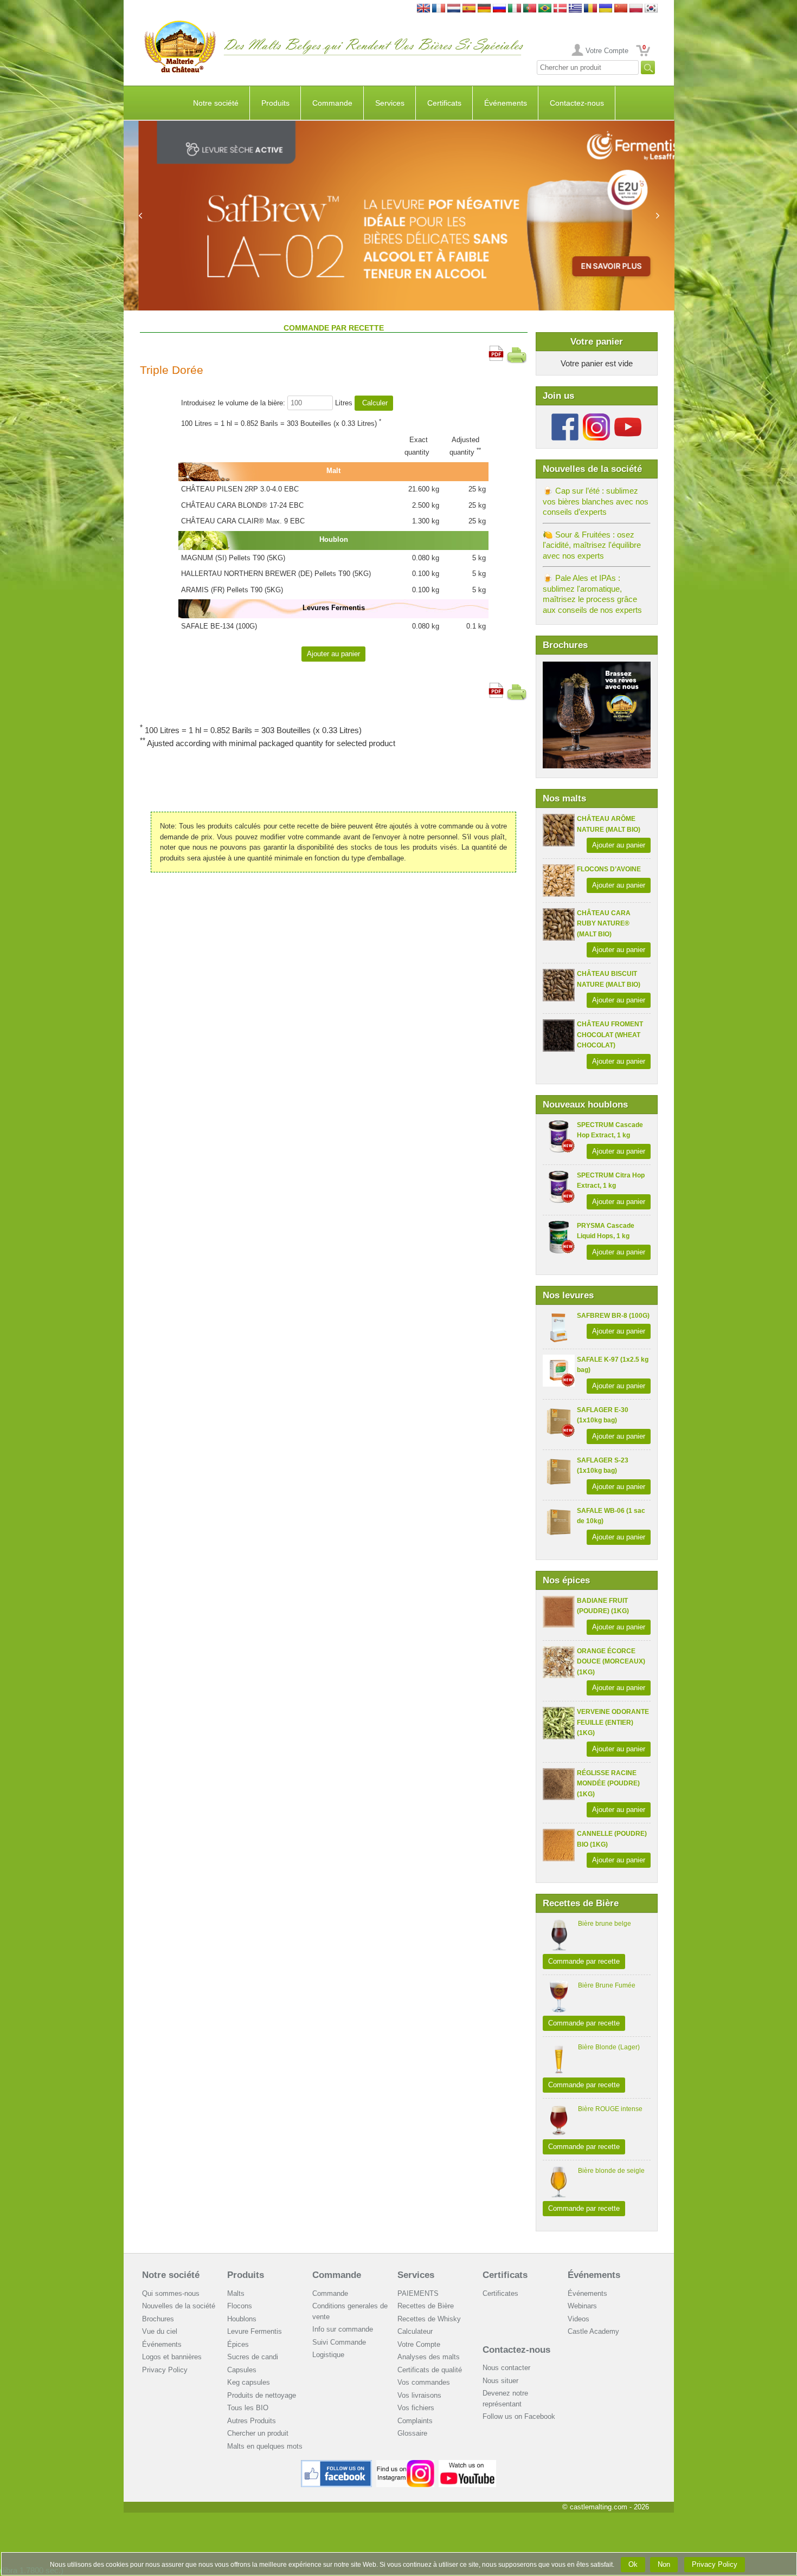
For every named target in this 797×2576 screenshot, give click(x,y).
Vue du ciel (160, 2331)
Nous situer (500, 2381)
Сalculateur (415, 2331)
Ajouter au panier (619, 845)
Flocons (240, 2306)
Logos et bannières (172, 2357)
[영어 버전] (651, 9)
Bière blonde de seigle (611, 2171)
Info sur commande (343, 2329)
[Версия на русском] (499, 9)
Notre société (216, 103)
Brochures (158, 2319)
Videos (579, 2319)
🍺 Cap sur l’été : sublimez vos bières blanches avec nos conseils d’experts (596, 501)
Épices (238, 2344)
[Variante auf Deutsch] (484, 9)
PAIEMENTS (418, 2293)
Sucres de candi (253, 2357)
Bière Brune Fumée (607, 1985)
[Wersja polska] (636, 9)
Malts (236, 2293)
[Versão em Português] (530, 9)
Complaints (415, 2421)
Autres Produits (252, 2421)
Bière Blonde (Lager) (609, 2047)
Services (390, 103)
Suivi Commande (339, 2342)
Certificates (500, 2293)
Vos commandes (424, 2382)
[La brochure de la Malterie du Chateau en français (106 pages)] (597, 667)
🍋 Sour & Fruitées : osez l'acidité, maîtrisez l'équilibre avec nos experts (592, 545)
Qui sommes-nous (171, 2293)
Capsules (242, 2370)
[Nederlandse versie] (454, 9)
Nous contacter (506, 2368)
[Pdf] (496, 351)
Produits (275, 103)
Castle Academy (593, 2331)
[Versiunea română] (590, 9)
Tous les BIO (248, 2408)
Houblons (242, 2319)
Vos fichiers (416, 2408)
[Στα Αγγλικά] (575, 9)
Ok (633, 2564)
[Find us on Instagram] (405, 2464)
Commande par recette (584, 1961)
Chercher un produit (258, 2433)
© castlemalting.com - (606, 2507)
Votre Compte (607, 51)
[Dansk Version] (560, 9)
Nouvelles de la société (179, 2306)
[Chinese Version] (621, 9)
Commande (332, 103)
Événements (506, 103)
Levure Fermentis (255, 2331)
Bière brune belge (605, 1924)
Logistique (328, 2355)
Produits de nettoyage (262, 2395)
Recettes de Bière (426, 2306)
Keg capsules (249, 2382)
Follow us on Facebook (519, 2416)
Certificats (444, 103)
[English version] (423, 9)
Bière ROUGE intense (610, 2109)
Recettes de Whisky (429, 2319)
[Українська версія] (606, 9)
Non (664, 2564)
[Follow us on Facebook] (565, 418)
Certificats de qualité (430, 2370)
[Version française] (439, 9)
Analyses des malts (429, 2357)
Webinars (582, 2306)
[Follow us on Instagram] (596, 418)
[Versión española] (469, 9)
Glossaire (412, 2433)
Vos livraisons (419, 2395)
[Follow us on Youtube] (628, 418)
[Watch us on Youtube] (468, 2464)
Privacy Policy (165, 2370)
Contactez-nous (577, 103)
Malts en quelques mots (265, 2446)
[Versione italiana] (515, 9)
